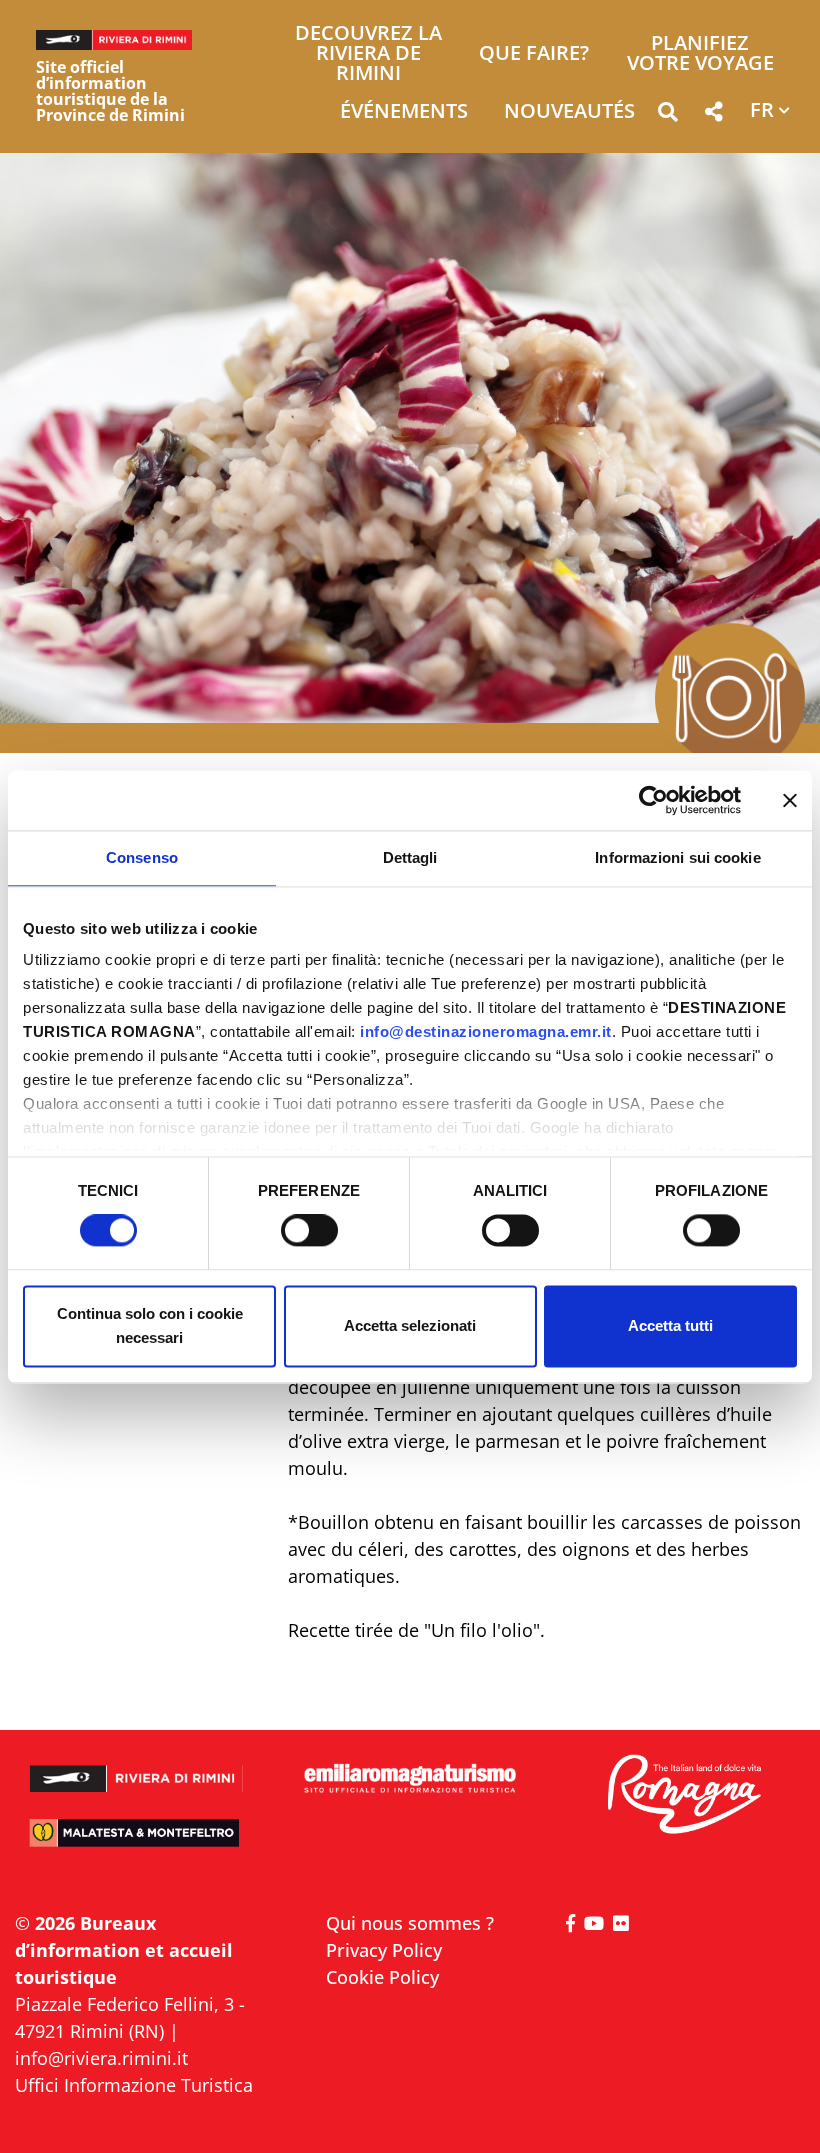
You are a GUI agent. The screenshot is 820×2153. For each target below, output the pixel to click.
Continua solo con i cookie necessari (150, 1325)
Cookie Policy (382, 1977)
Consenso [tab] (142, 857)
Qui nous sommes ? (410, 1923)
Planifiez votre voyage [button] (700, 54)
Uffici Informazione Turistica (134, 2085)
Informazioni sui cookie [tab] (677, 857)
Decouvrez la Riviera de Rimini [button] (368, 54)
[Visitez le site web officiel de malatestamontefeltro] (136, 1842)
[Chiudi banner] (790, 800)
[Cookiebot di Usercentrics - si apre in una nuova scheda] (653, 800)
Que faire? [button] (534, 54)
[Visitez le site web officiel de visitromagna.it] (683, 1795)
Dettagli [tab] (410, 857)
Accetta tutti (670, 1325)
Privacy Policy (384, 1950)
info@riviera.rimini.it (101, 2058)
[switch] (309, 1231)
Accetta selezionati (410, 1325)
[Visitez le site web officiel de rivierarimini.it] (136, 1770)
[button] (667, 115)
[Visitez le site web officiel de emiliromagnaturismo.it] (409, 1779)
